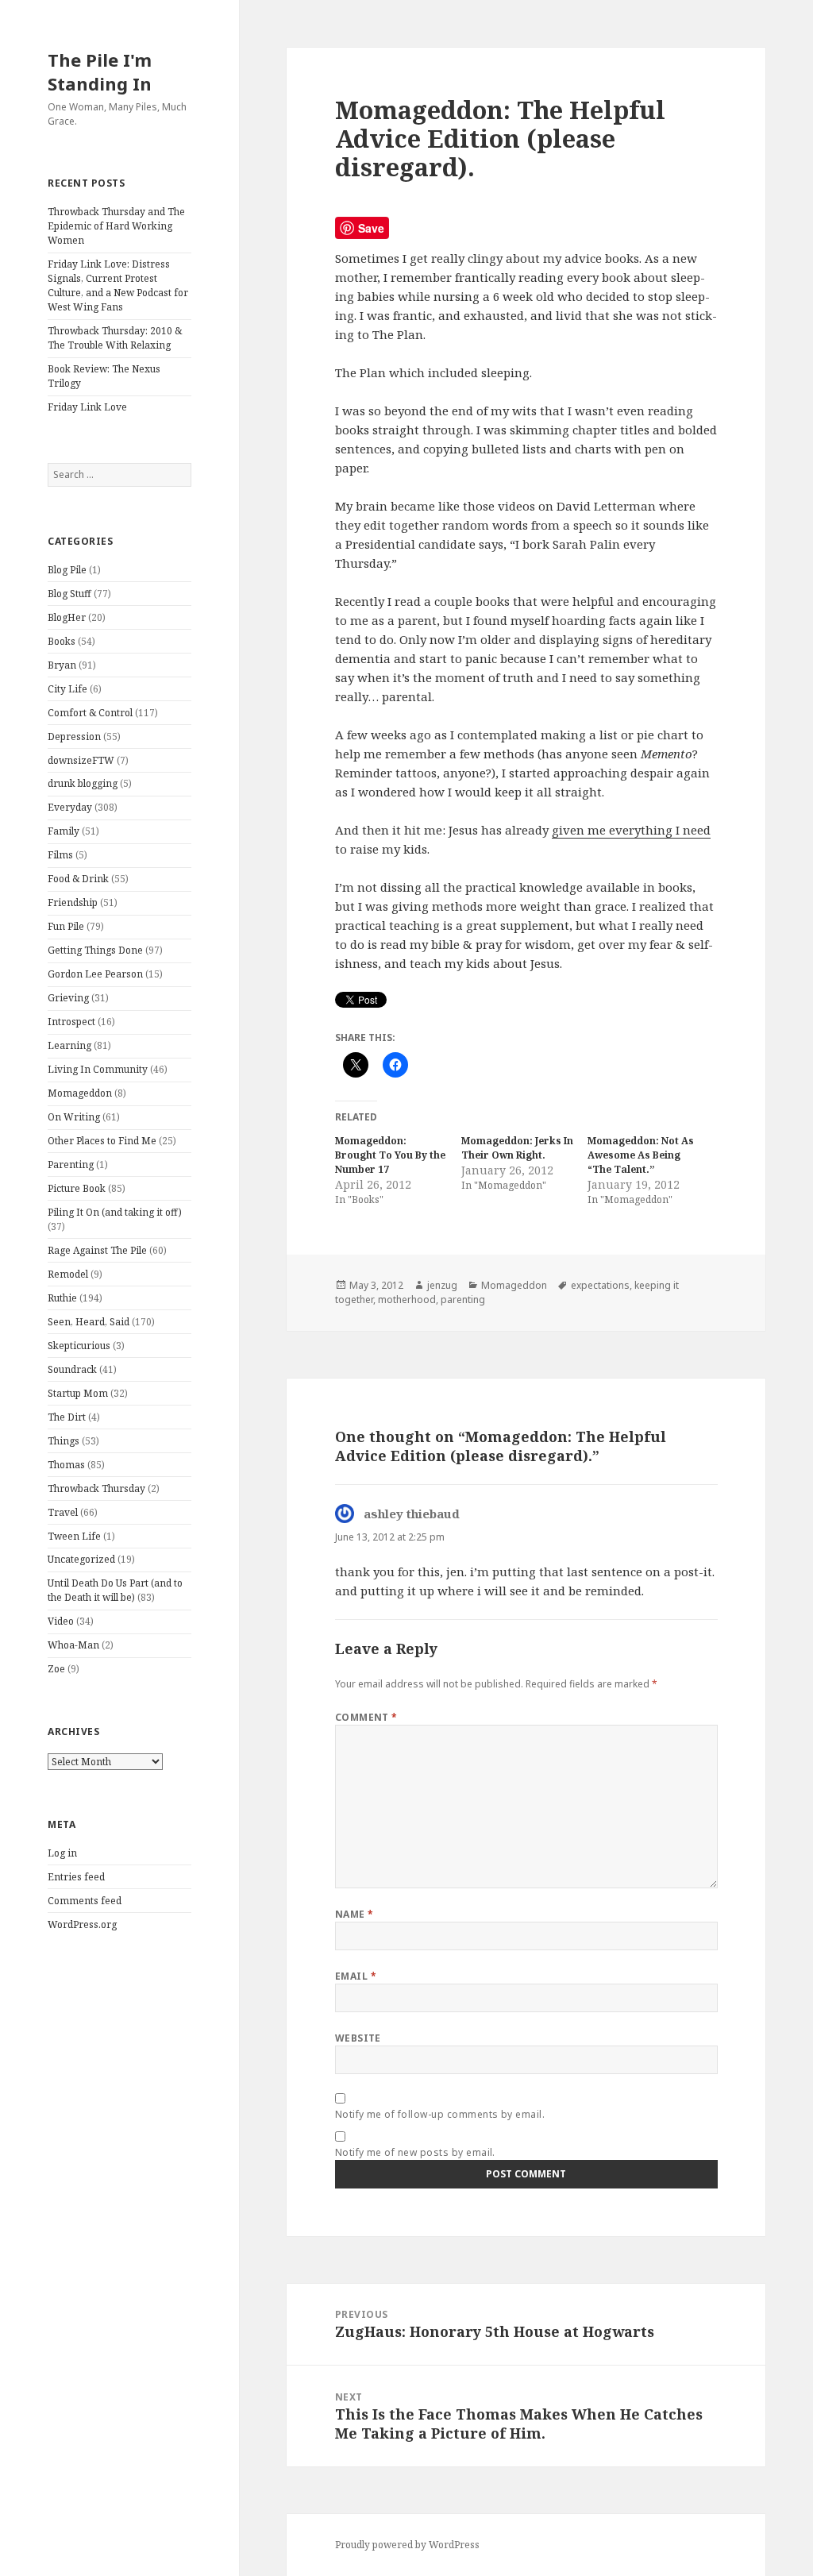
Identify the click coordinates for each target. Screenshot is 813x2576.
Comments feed (85, 1901)
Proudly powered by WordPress (407, 2545)
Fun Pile (66, 926)
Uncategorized (81, 1559)
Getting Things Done (95, 950)
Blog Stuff (69, 594)
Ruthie (62, 1298)
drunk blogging (83, 783)
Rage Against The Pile (97, 1250)
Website (358, 2038)
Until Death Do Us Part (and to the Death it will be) (115, 1590)
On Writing (74, 1117)
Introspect (71, 1022)
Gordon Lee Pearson (95, 974)
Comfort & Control (90, 713)
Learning (69, 1045)
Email (356, 1976)
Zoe (56, 1669)
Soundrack (72, 1369)
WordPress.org (82, 1924)
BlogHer (67, 617)
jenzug (442, 1285)
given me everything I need (631, 830)
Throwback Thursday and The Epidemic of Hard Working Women (116, 226)
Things (64, 1441)
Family (64, 831)
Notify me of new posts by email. (415, 2152)
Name (354, 1914)
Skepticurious (79, 1346)
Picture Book (77, 1188)
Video (61, 1621)
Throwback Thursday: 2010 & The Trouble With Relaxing (115, 338)
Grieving (68, 998)
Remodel (68, 1274)
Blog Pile (67, 570)
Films (60, 855)
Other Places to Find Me (102, 1141)
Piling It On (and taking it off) (115, 1212)
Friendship (73, 902)
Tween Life (74, 1536)
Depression (74, 737)
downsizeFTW (81, 760)
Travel (63, 1512)
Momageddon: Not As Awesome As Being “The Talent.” (641, 1155)
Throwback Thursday (96, 1489)
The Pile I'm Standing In (100, 71)
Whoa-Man (73, 1645)
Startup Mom (78, 1393)
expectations (600, 1285)
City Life (67, 689)
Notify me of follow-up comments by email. (440, 2114)
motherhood (407, 1300)
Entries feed (76, 1877)
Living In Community (98, 1069)
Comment (366, 1717)
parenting (463, 1300)
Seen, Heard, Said (89, 1322)
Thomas (66, 1465)
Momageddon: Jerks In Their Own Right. (517, 1148)
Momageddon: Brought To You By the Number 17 (390, 1155)
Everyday (70, 807)
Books (62, 641)
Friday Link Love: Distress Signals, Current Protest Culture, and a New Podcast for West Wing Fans (118, 285)
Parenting (71, 1165)
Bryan (62, 665)
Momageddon (80, 1093)
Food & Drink (78, 879)
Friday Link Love (87, 407)
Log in (62, 1853)
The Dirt (67, 1417)
